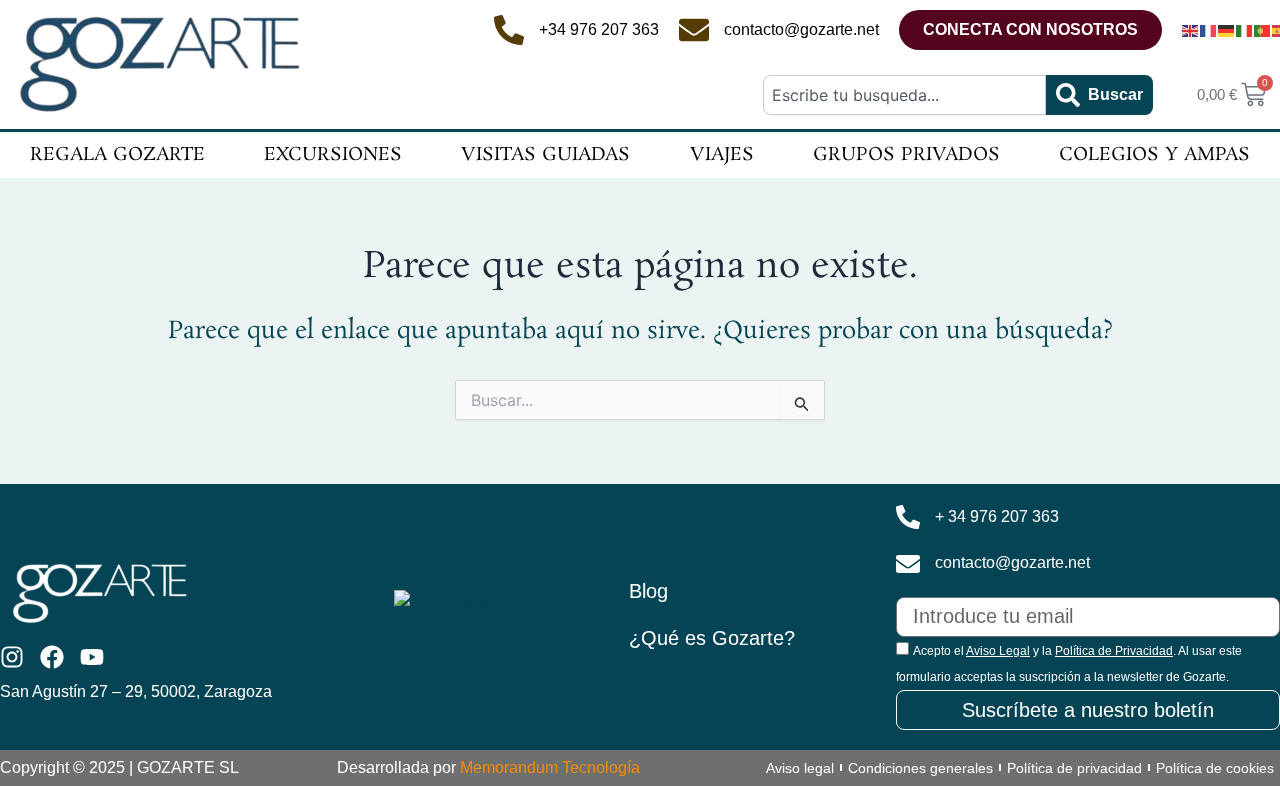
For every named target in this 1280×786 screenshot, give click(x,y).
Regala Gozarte (117, 155)
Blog (648, 591)
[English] (1191, 30)
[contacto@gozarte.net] (694, 30)
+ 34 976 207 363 (997, 516)
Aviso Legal (998, 651)
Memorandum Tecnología (550, 767)
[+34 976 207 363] (509, 30)
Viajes (722, 155)
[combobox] (904, 95)
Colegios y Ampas (1154, 155)
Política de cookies (1215, 768)
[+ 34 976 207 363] (908, 517)
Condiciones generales (920, 768)
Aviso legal (800, 768)
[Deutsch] (1227, 30)
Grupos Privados (906, 155)
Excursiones (333, 155)
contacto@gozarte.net (801, 29)
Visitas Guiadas (545, 155)
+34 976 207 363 (599, 29)
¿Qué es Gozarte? (712, 638)
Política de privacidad (1074, 768)
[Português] (1263, 30)
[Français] (1209, 30)
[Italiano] (1245, 30)
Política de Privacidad (1114, 651)
